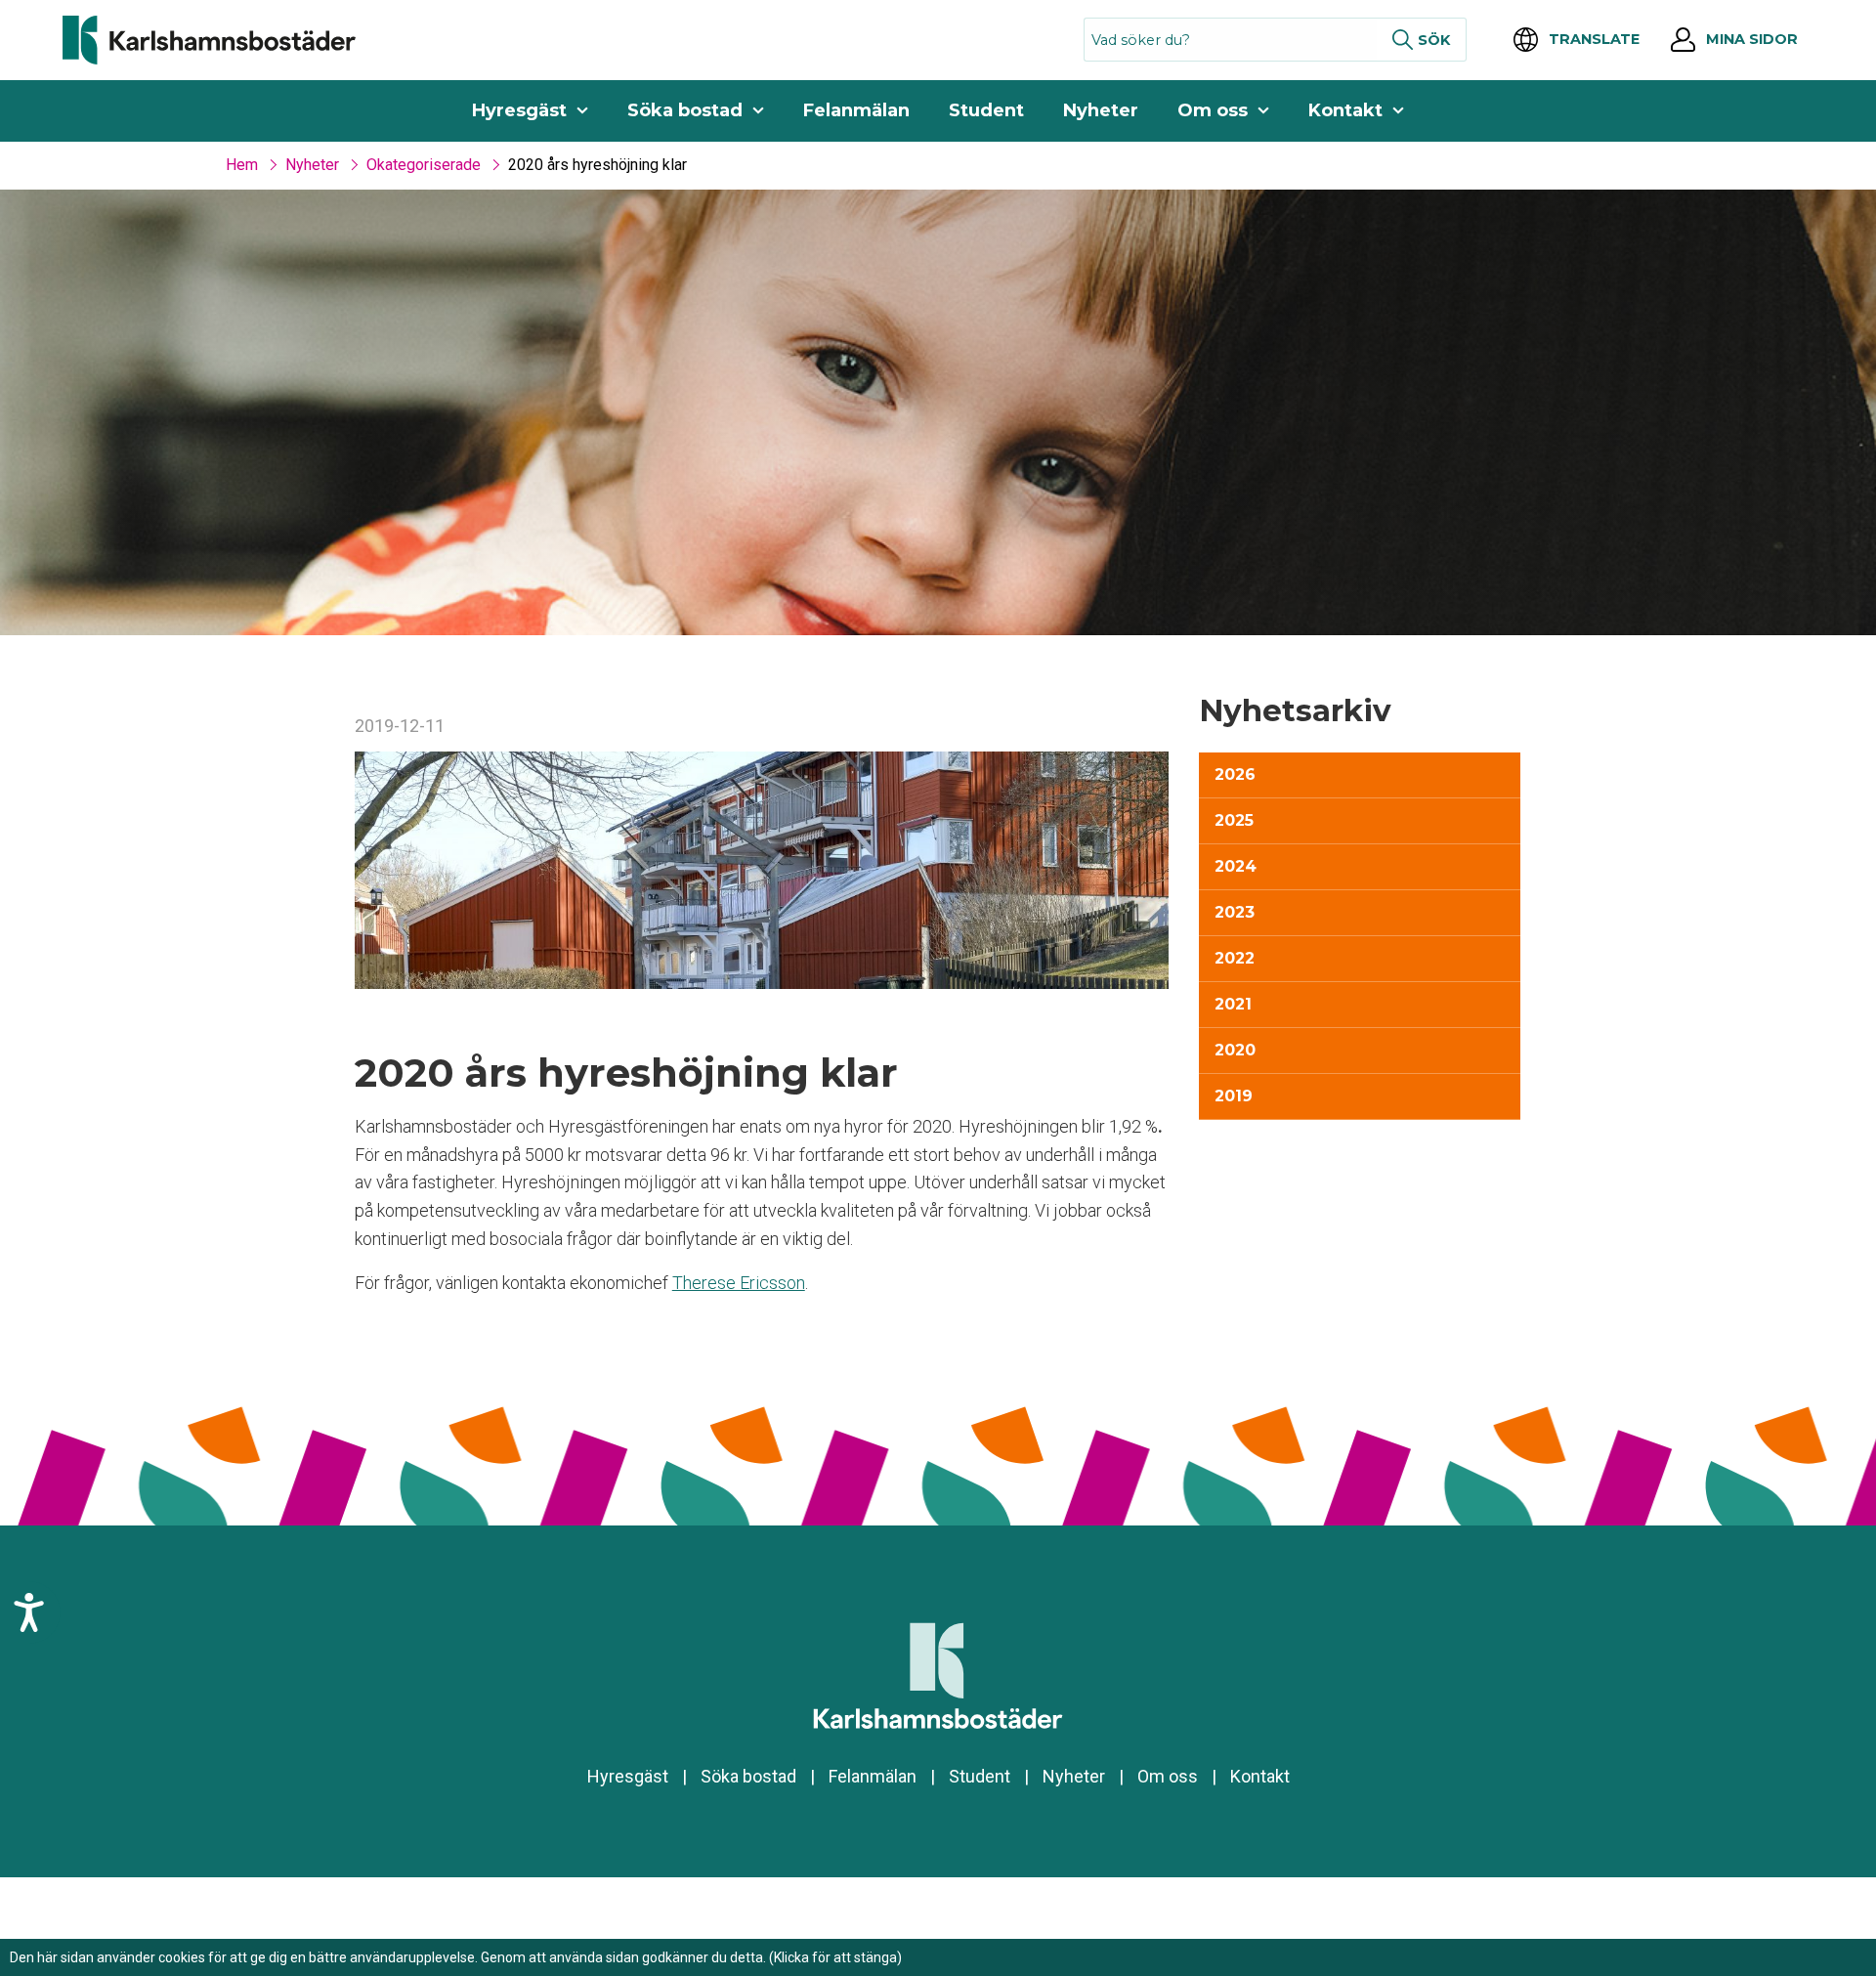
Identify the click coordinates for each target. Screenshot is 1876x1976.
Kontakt (1345, 110)
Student (986, 110)
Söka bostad (685, 110)
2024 (1236, 866)
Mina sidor (1752, 39)
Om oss (1213, 110)
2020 (1235, 1050)
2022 (1235, 958)
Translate (1594, 39)
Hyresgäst (519, 110)
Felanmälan (856, 110)
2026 (1235, 774)
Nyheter (1101, 110)
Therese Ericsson (739, 1283)
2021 (1233, 1004)
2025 (1234, 820)
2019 (1234, 1096)
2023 (1235, 912)
